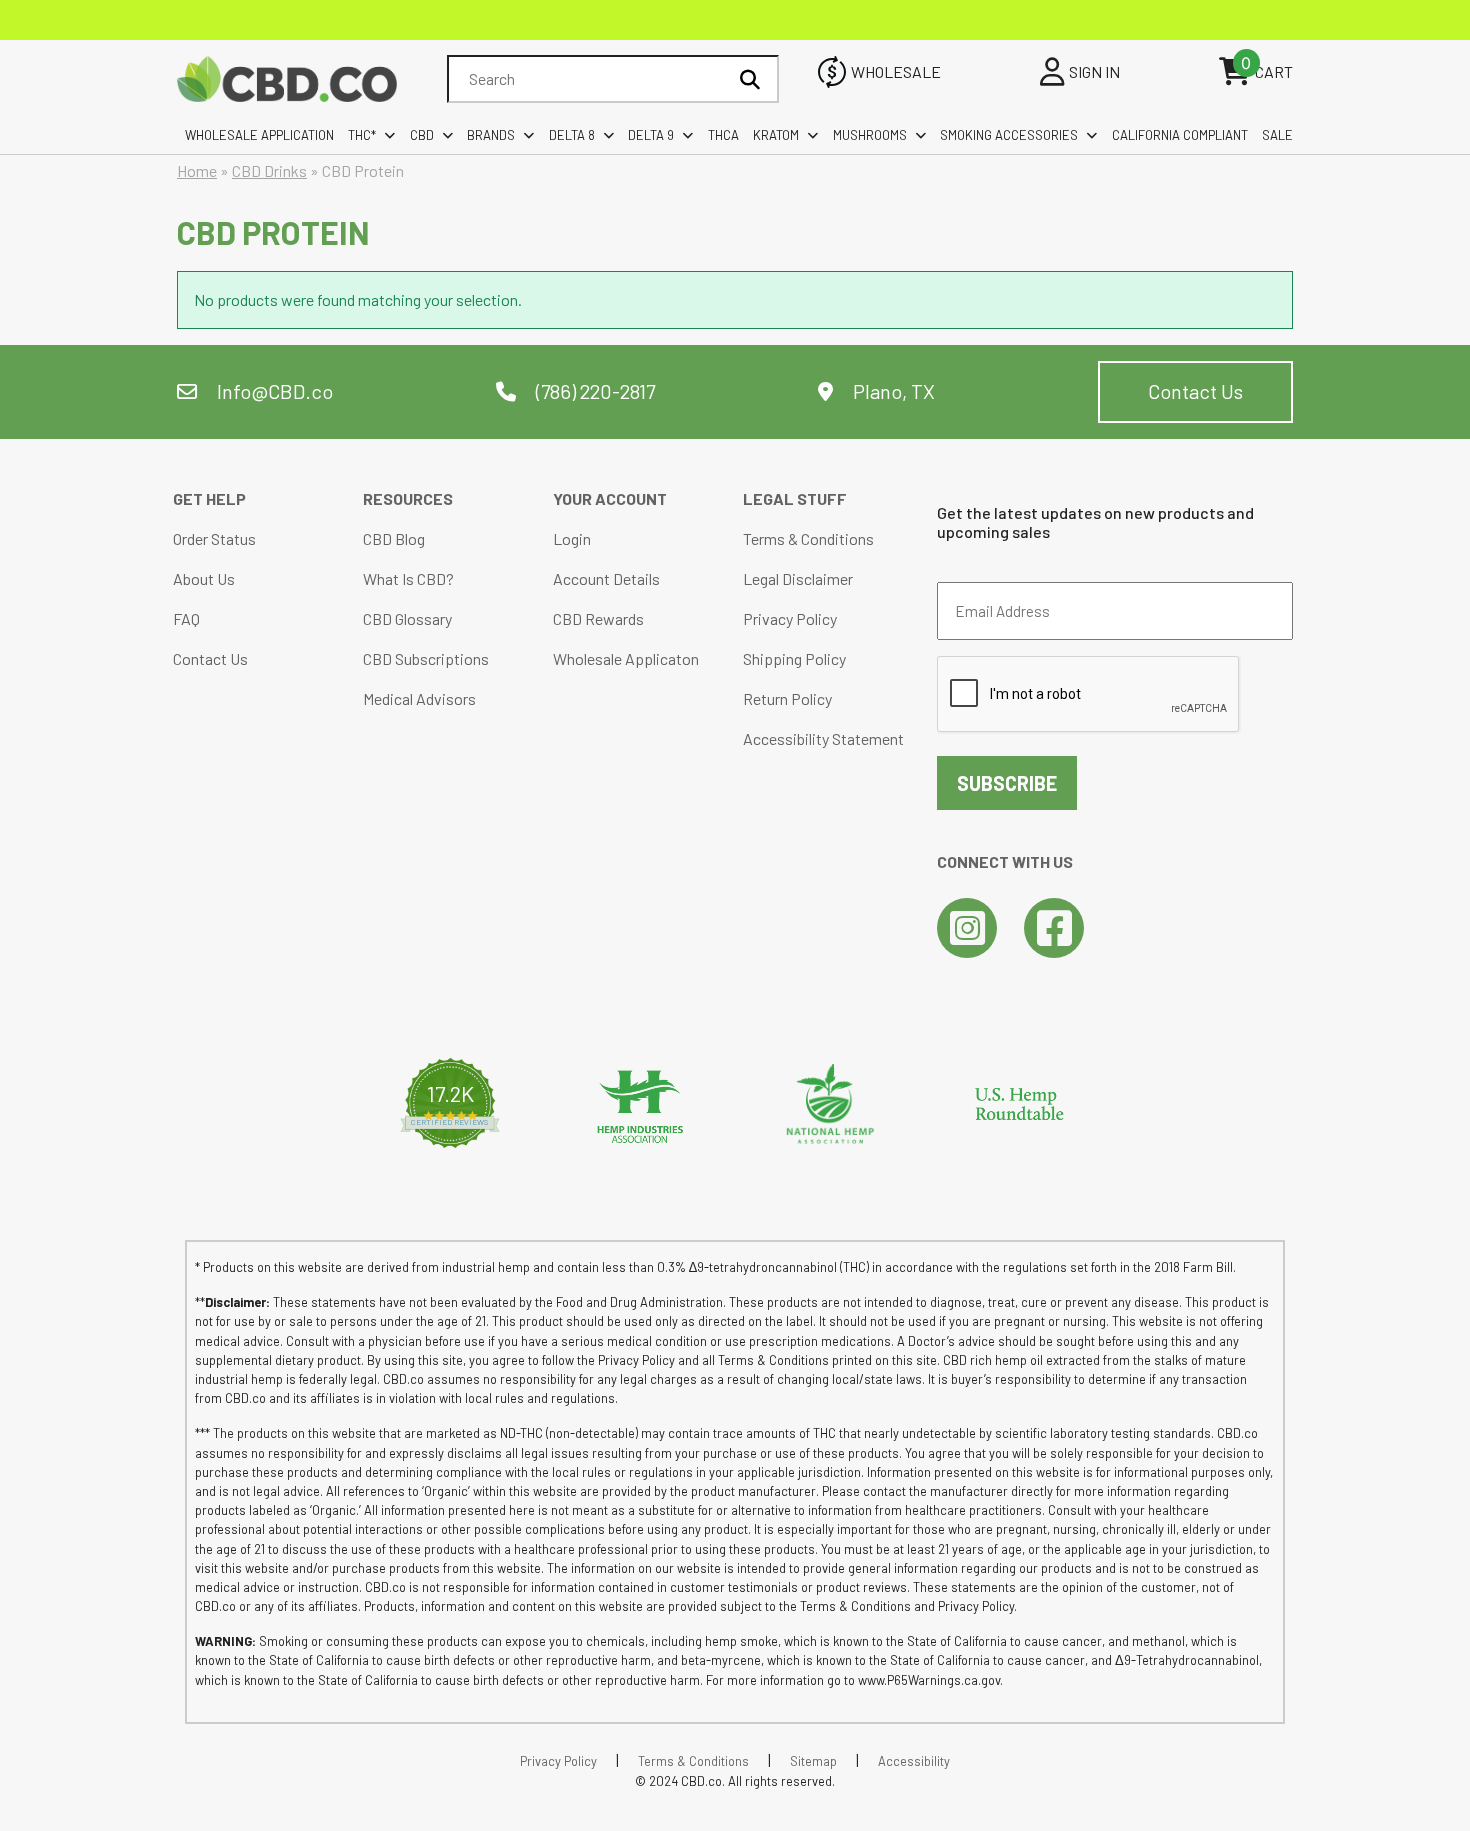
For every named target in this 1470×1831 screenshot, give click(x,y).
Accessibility (914, 1761)
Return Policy (787, 698)
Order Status (214, 538)
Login (572, 538)
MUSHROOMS (870, 135)
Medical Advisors (419, 698)
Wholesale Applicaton (626, 658)
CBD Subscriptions (426, 658)
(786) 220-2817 (593, 391)
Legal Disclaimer (798, 578)
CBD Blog (394, 538)
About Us (204, 578)
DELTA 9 (651, 135)
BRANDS (491, 135)
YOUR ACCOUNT (610, 498)
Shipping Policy (794, 658)
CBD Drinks (269, 170)
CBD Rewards (598, 618)
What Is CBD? (408, 578)
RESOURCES (408, 498)
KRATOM (776, 135)
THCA (723, 135)
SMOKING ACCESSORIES (1009, 135)
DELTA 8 (572, 135)
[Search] (750, 79)
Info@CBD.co (275, 391)
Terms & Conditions (808, 538)
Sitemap (813, 1761)
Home (197, 170)
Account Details (606, 578)
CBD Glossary (407, 618)
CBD (422, 135)
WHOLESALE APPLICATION (259, 135)
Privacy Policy (790, 618)
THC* (362, 135)
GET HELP (209, 498)
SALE (1277, 135)
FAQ (186, 618)
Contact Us (1195, 391)
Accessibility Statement (823, 738)
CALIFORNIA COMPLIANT (1180, 135)
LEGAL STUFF (795, 498)
